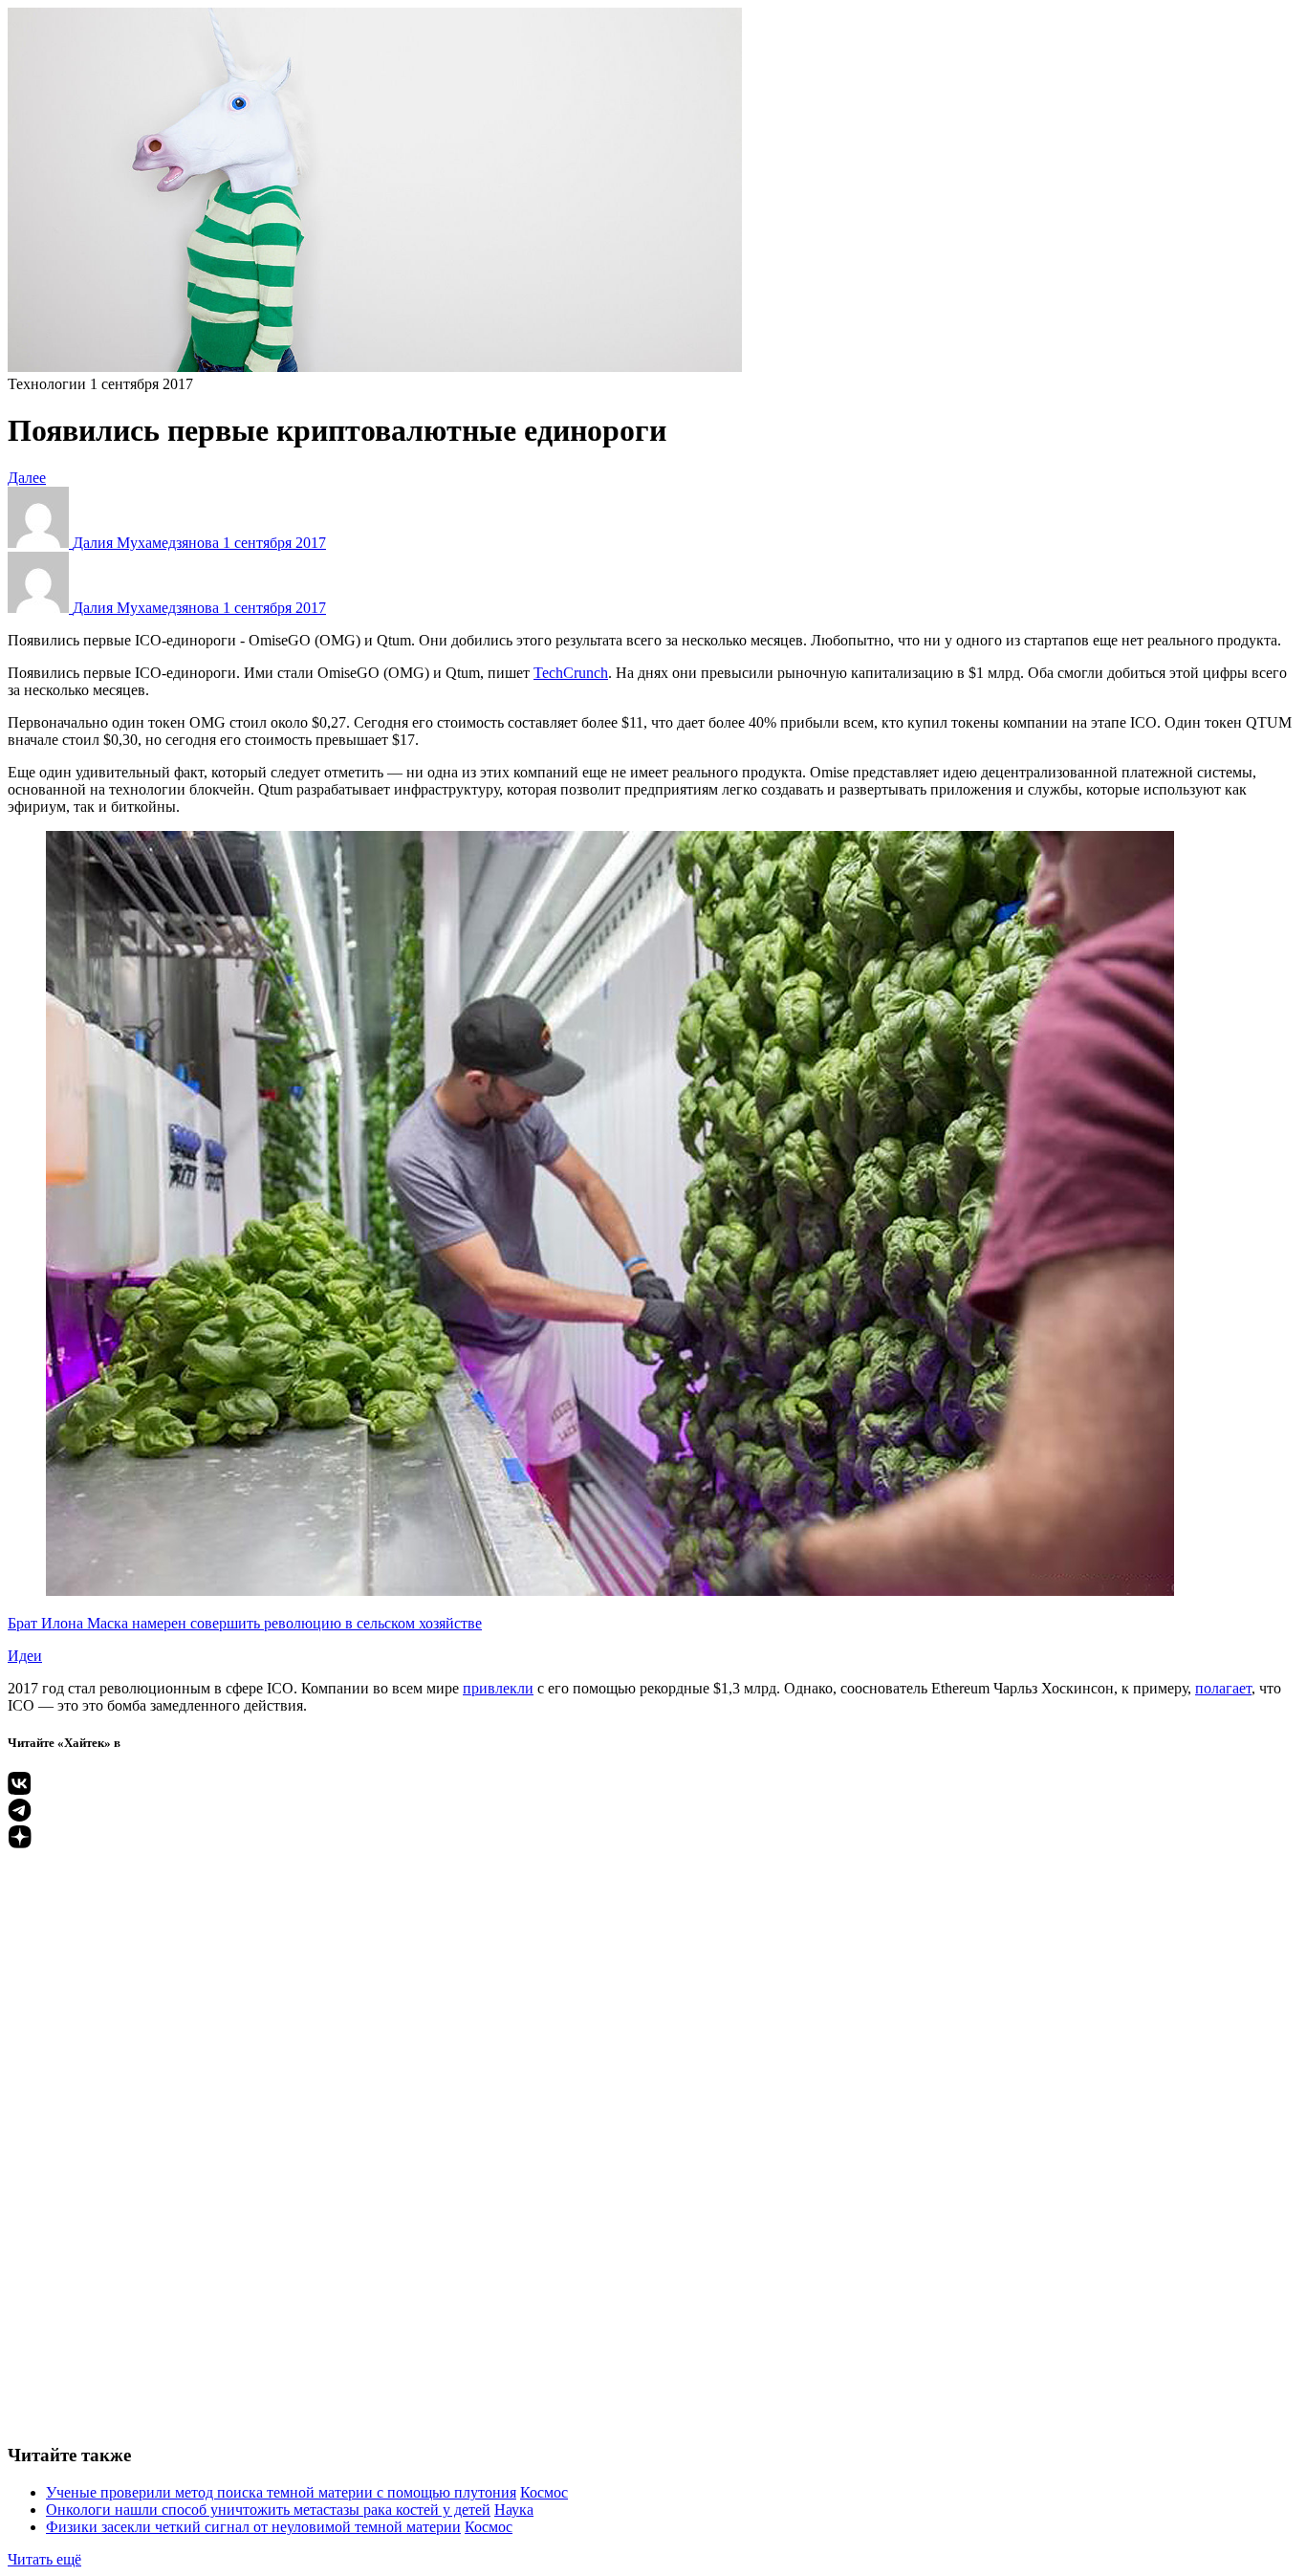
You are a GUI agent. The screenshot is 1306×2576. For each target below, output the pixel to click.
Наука (514, 2510)
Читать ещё (44, 2559)
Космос (544, 2492)
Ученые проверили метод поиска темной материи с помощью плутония (281, 2492)
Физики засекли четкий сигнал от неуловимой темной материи (253, 2527)
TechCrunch (571, 673)
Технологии (47, 384)
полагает (1223, 1688)
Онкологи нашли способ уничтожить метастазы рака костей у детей (268, 2510)
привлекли (498, 1688)
